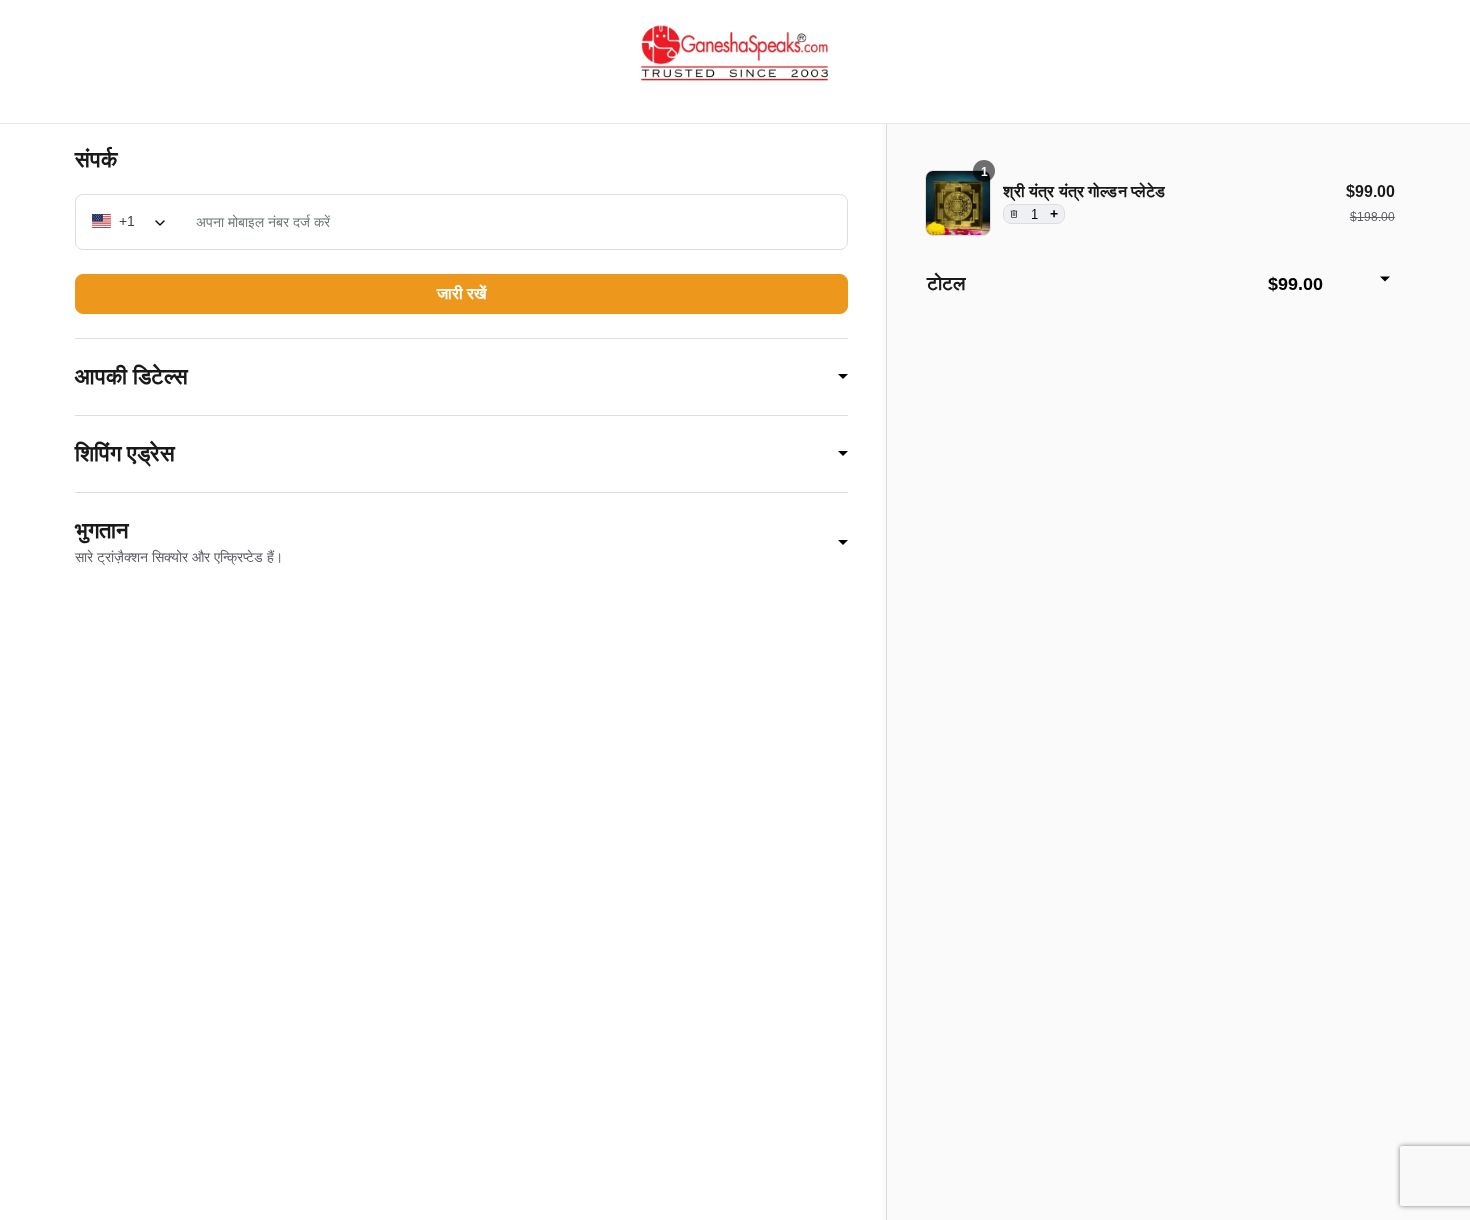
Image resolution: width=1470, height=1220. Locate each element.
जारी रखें (461, 293)
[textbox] (130, 221)
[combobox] (130, 221)
